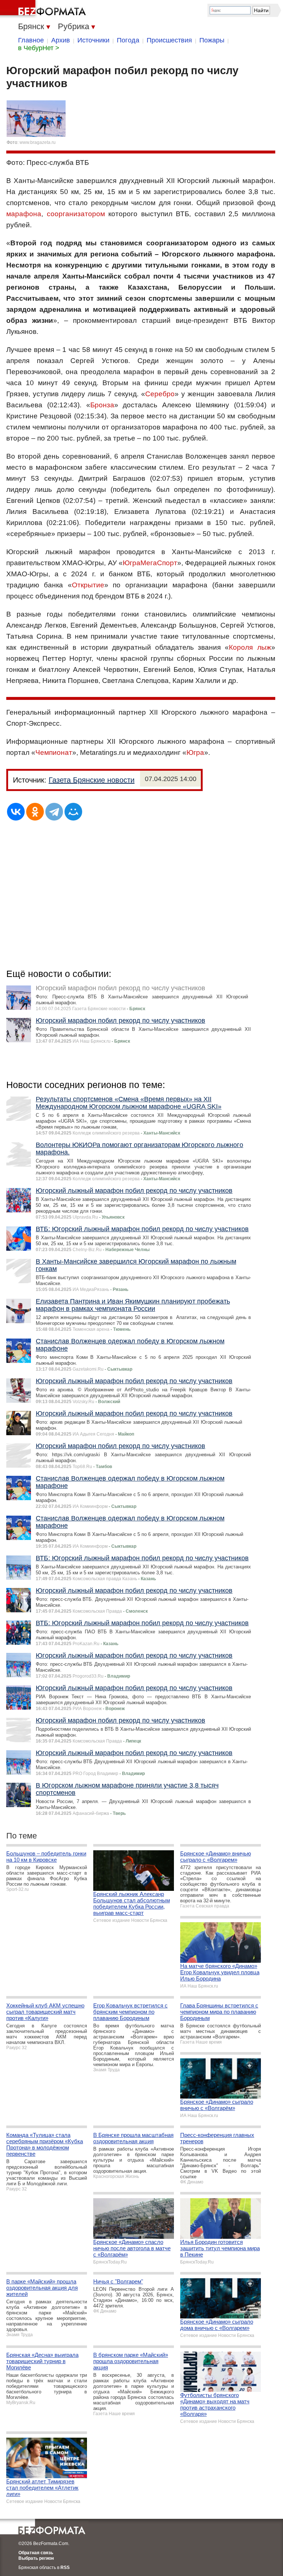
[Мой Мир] (73, 812)
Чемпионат (54, 752)
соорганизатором (76, 214)
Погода (128, 40)
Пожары (212, 40)
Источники (93, 40)
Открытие (88, 585)
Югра (195, 752)
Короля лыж (250, 647)
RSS (65, 2568)
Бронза (102, 405)
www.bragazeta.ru (38, 142)
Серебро (160, 394)
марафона (24, 214)
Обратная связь (36, 2553)
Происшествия (169, 40)
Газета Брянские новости (92, 780)
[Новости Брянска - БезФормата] (44, 9)
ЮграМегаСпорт (150, 563)
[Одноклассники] (35, 812)
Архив (61, 40)
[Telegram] (54, 812)
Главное (31, 40)
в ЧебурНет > (39, 48)
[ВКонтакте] (16, 812)
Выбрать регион (36, 2558)
